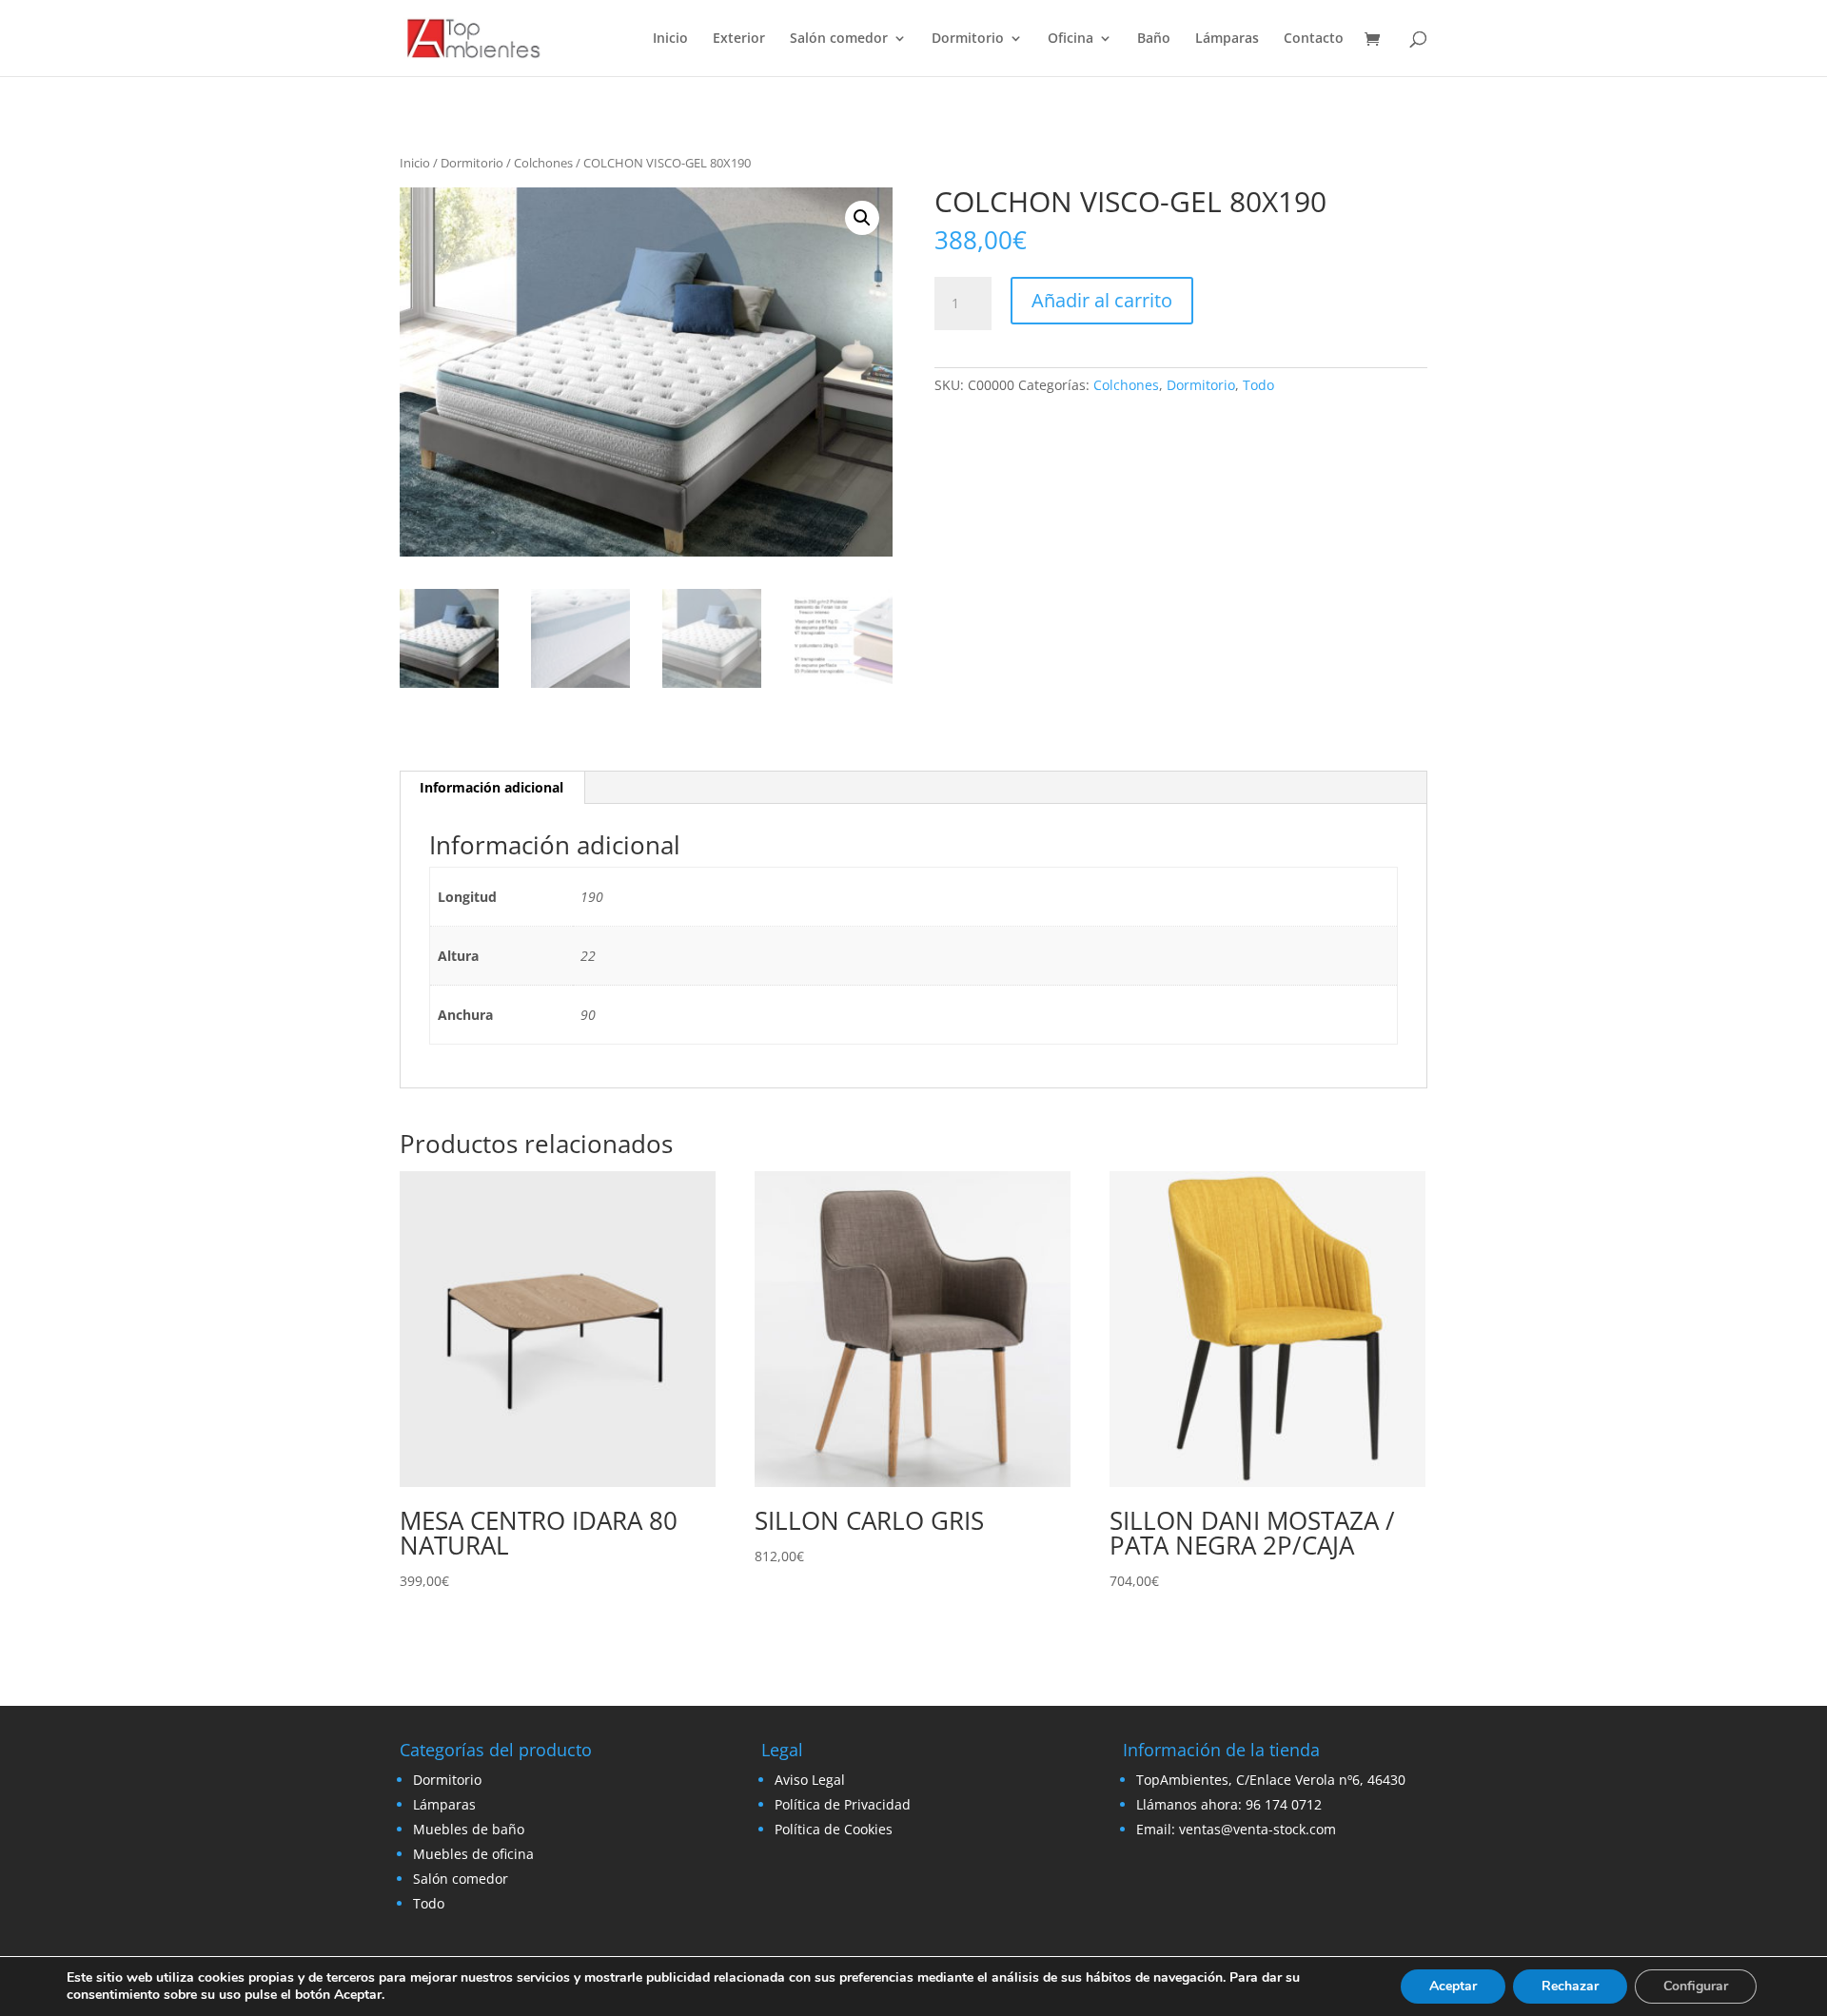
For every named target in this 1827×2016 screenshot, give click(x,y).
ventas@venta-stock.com (1257, 1829)
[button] (862, 218)
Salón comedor (839, 39)
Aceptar (1453, 1986)
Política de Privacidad (843, 1804)
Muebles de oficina (473, 1854)
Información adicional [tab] (491, 787)
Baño (1154, 39)
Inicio (670, 39)
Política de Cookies (834, 1829)
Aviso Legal (810, 1780)
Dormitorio (968, 39)
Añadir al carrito (1102, 300)
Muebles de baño (469, 1829)
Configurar (1696, 1986)
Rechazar (1570, 1986)
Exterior (739, 39)
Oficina (1071, 39)
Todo (1258, 385)
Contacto (1314, 39)
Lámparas (1227, 39)
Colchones (543, 163)
